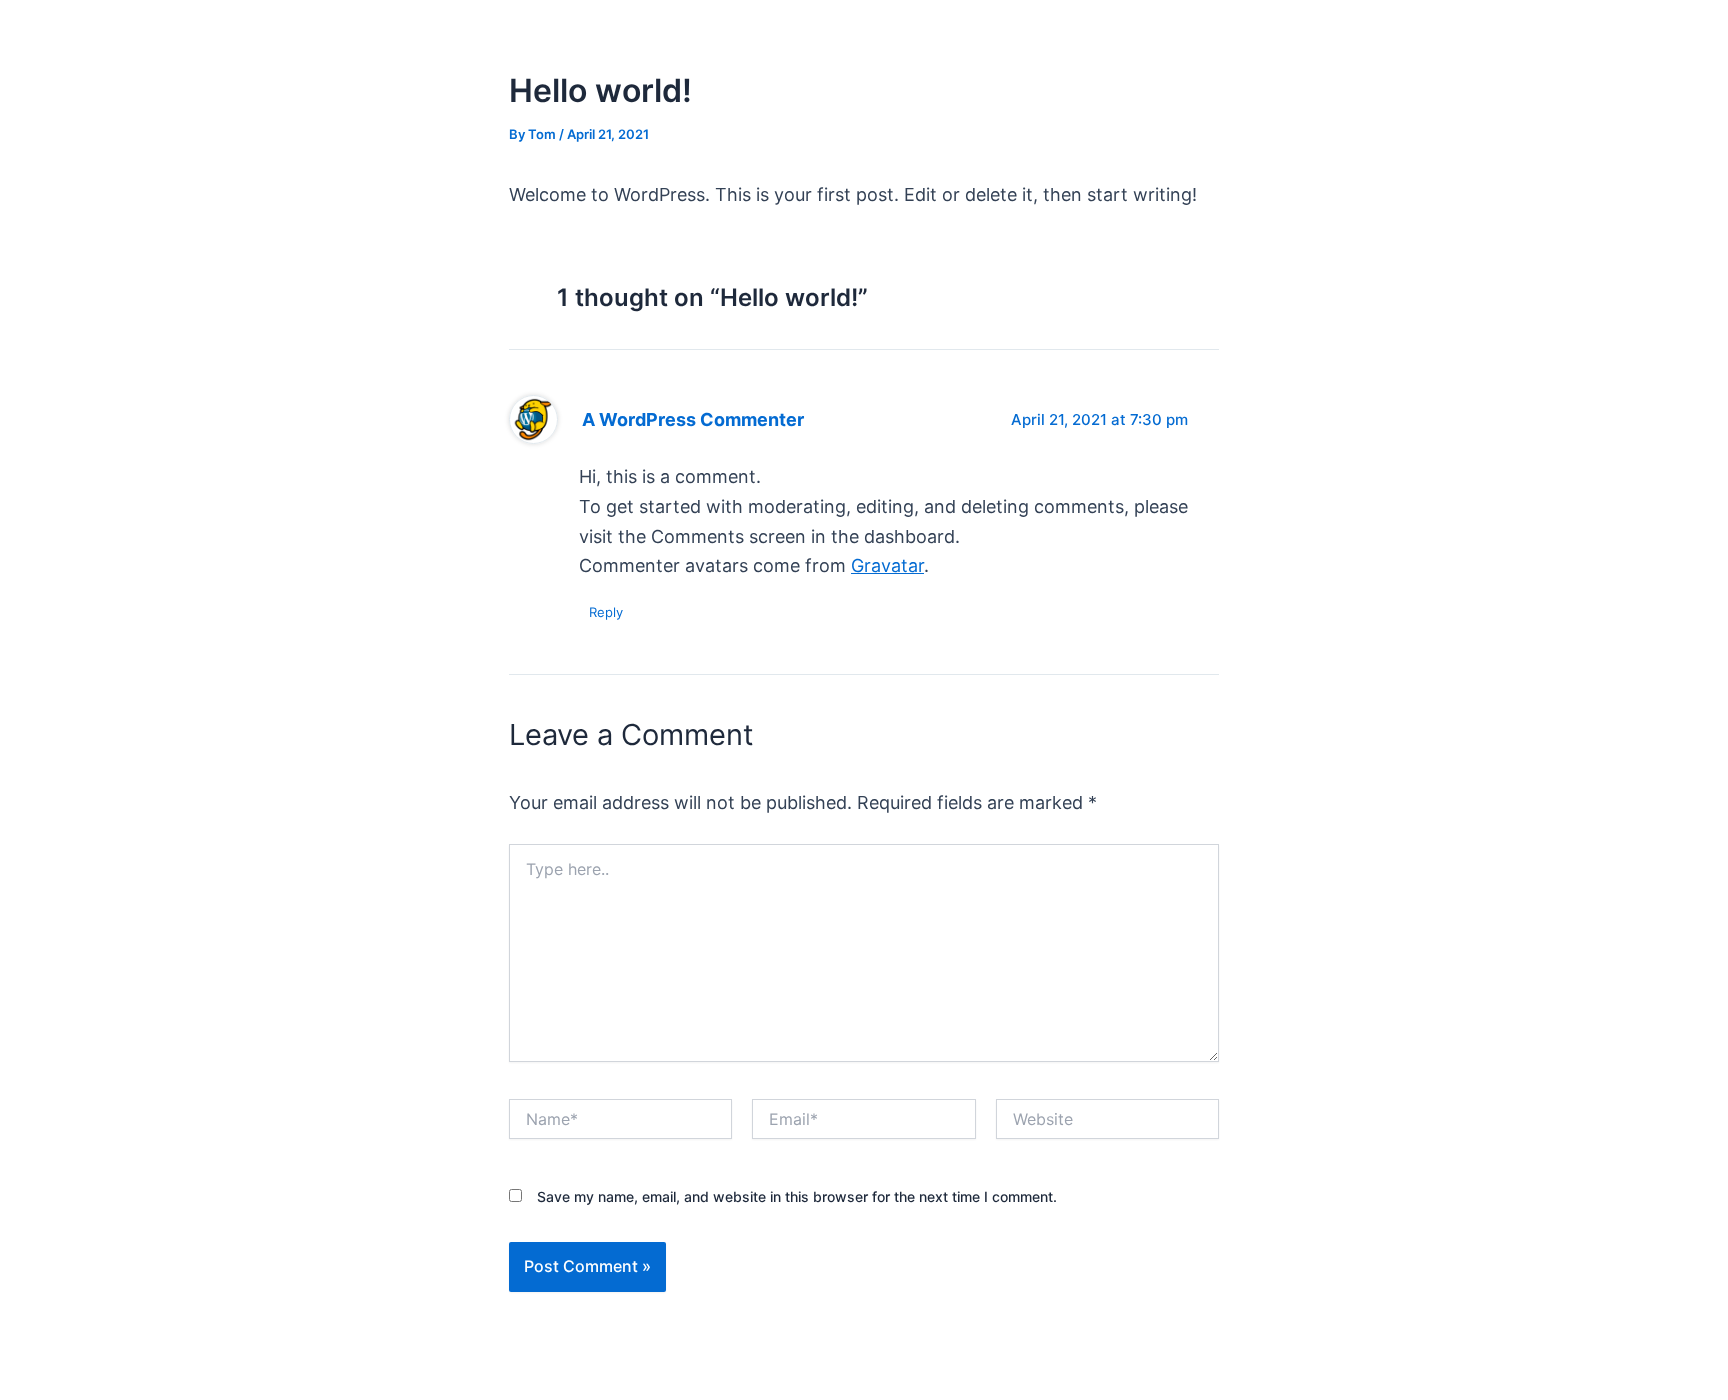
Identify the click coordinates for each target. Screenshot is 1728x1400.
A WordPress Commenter (693, 419)
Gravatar (887, 565)
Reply (606, 612)
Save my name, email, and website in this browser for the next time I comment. (797, 1196)
